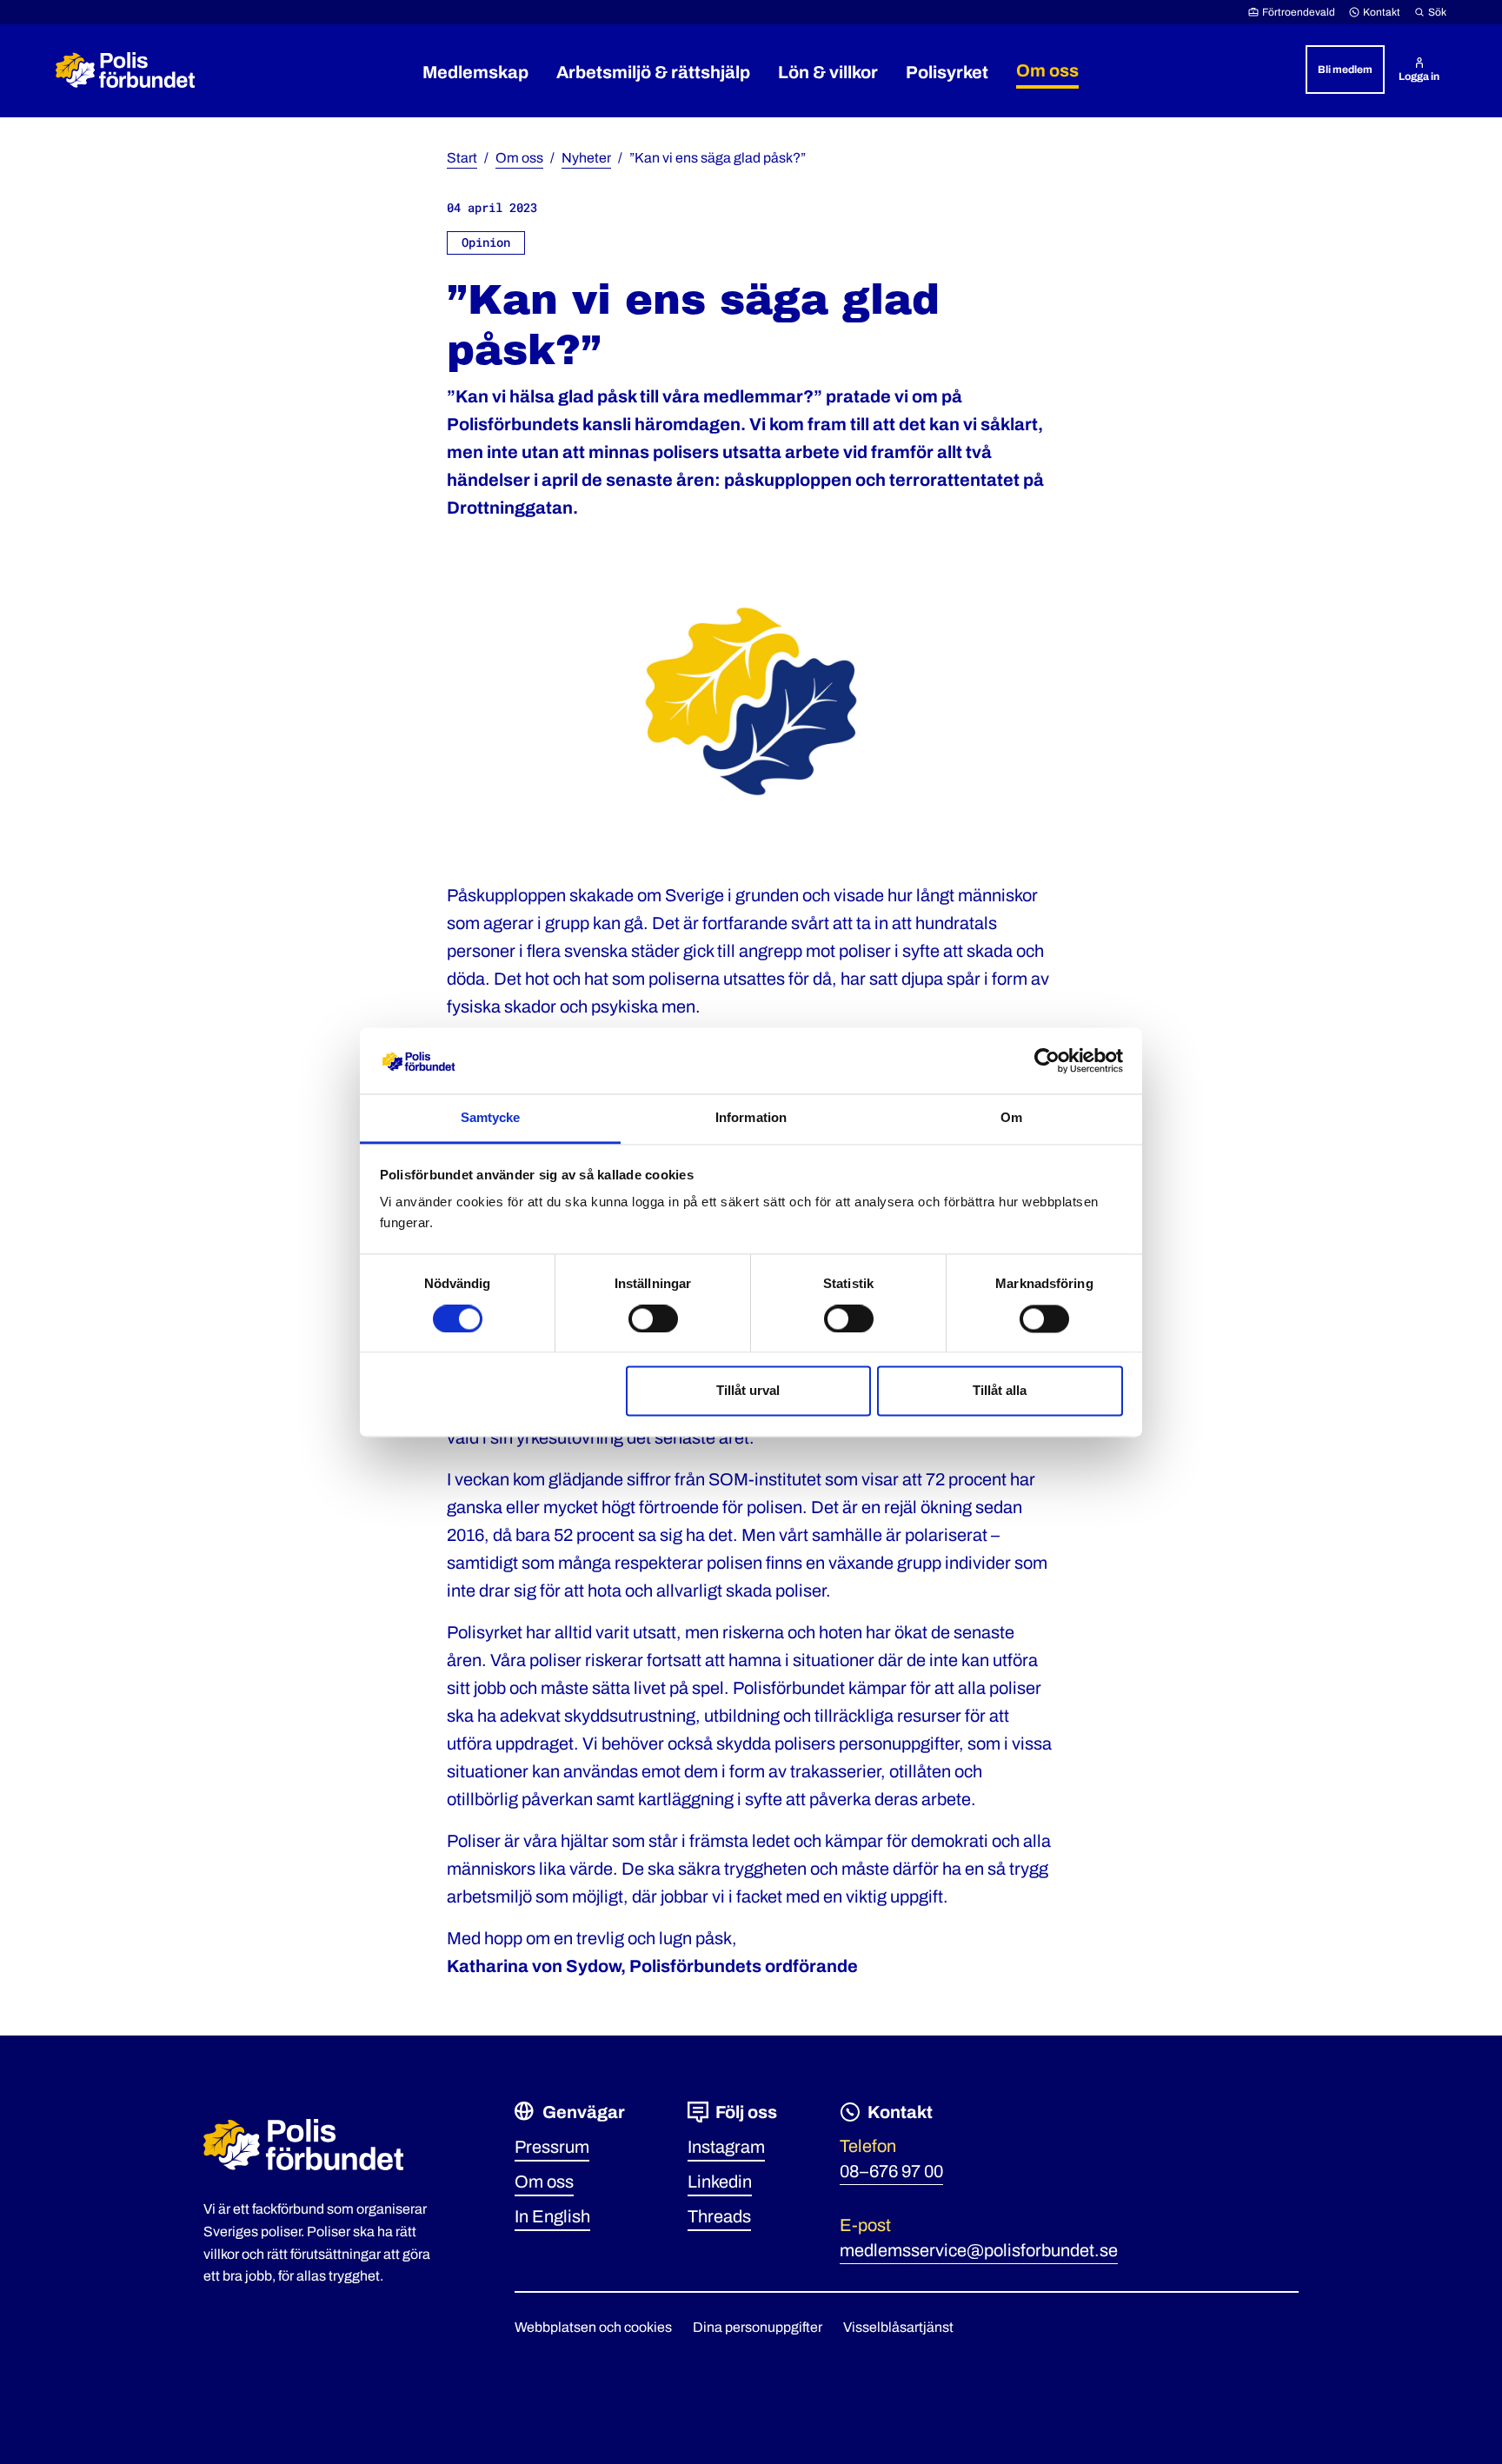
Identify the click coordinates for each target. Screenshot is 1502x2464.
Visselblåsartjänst (898, 2327)
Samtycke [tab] (491, 1118)
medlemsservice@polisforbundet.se (979, 2250)
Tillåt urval (748, 1391)
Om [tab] (1011, 1118)
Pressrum (552, 2147)
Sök (1437, 12)
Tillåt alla (1000, 1391)
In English (552, 2216)
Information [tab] (751, 1118)
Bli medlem (1345, 70)
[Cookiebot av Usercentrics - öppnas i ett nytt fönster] (1047, 1060)
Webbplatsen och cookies (593, 2327)
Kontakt (1382, 12)
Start (462, 158)
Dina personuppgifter (758, 2327)
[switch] (653, 1318)
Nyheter (586, 158)
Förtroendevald (1299, 12)
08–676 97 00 (891, 2171)
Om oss (519, 158)
